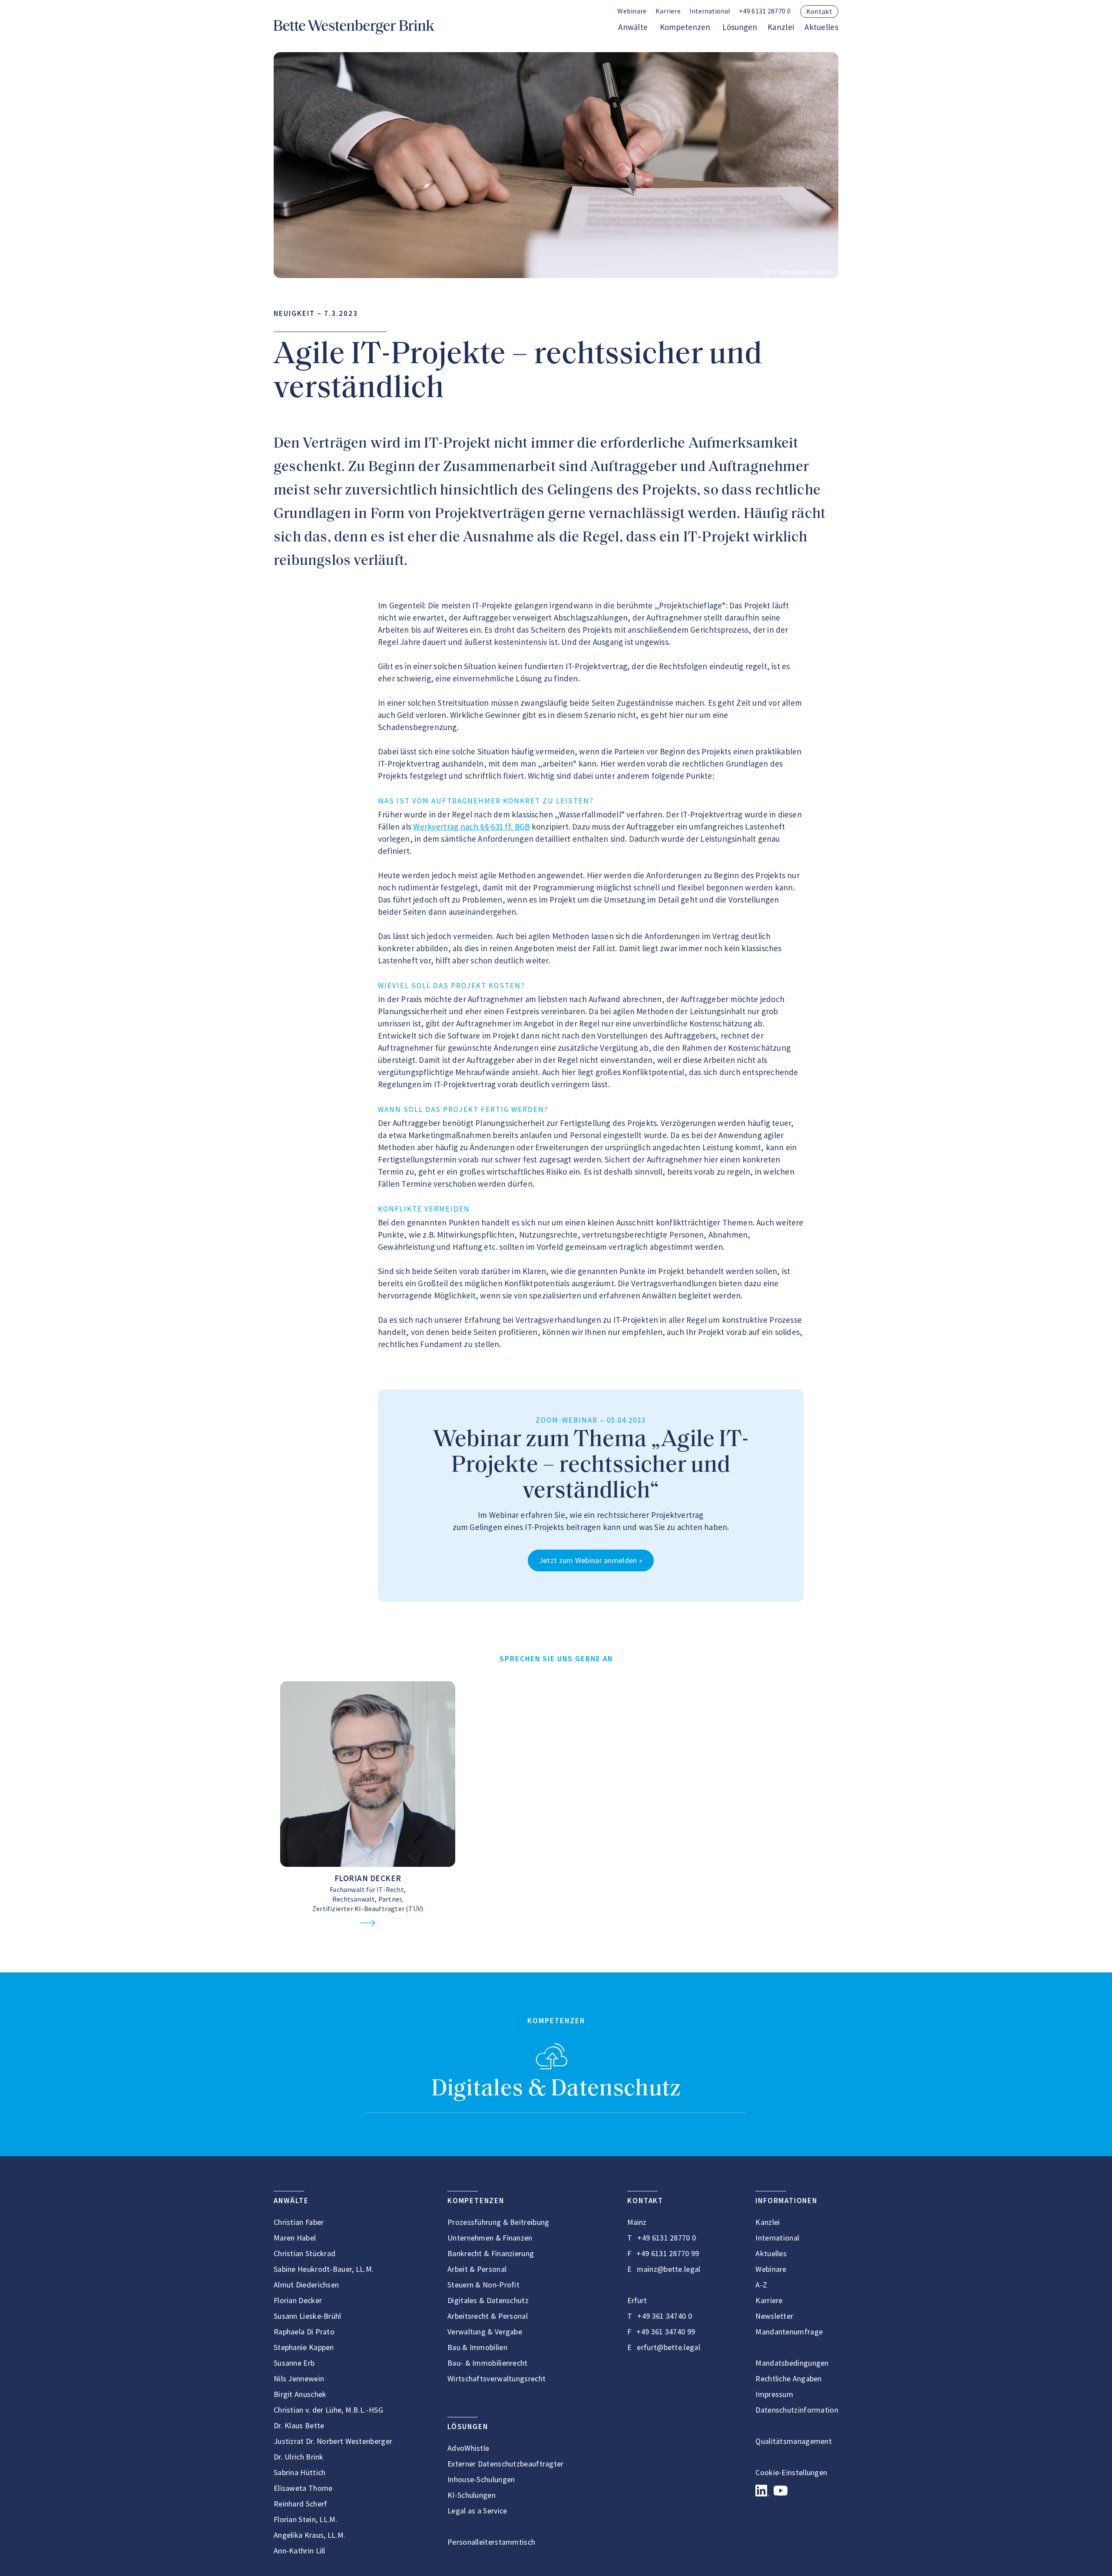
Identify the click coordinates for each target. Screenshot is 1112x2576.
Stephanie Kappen (304, 2347)
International (777, 2238)
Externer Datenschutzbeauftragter (506, 2464)
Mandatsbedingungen (792, 2363)
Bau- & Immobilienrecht (488, 2363)
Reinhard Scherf (301, 2504)
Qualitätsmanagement (794, 2441)
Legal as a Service (477, 2511)
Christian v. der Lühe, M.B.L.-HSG (328, 2410)
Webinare (632, 11)
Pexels (824, 271)
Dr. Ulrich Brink (299, 2457)
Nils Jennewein (299, 2378)
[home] (354, 27)
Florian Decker (368, 1878)
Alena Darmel (794, 271)
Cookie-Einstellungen (791, 2472)
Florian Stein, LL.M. (306, 2519)
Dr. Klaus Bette (299, 2425)
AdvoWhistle (468, 2448)
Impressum (774, 2394)
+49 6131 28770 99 (668, 2253)
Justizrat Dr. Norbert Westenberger (333, 2441)
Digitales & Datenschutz (556, 2090)
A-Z (761, 2285)
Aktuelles (821, 27)
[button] (710, 12)
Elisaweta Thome (303, 2488)
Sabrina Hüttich (300, 2472)
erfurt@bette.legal (668, 2347)
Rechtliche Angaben (788, 2378)
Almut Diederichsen (306, 2285)
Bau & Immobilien (477, 2347)
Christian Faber (299, 2222)
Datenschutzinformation (797, 2410)
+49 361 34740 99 (666, 2332)
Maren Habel (295, 2238)
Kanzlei (781, 27)
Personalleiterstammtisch (491, 2542)
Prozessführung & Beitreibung (498, 2222)
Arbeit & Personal (477, 2269)
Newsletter (774, 2316)
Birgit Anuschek (300, 2394)
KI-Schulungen (472, 2495)
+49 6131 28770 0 (765, 11)
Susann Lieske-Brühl (308, 2316)
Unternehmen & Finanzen (490, 2238)
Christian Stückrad (304, 2253)
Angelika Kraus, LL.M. (309, 2535)
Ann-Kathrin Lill (300, 2551)
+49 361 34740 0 (665, 2316)
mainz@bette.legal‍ (669, 2269)
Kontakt (819, 11)
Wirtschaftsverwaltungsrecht (496, 2378)
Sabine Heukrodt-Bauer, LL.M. (324, 2269)
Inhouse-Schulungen (481, 2479)
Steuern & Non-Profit (483, 2285)
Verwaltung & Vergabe (485, 2332)
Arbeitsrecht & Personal (488, 2316)
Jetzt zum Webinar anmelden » (591, 1560)
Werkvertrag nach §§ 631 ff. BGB (471, 827)
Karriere (668, 11)
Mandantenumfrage (789, 2332)
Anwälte (633, 27)
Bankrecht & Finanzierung (491, 2253)
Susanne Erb (294, 2363)
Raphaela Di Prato (304, 2332)
